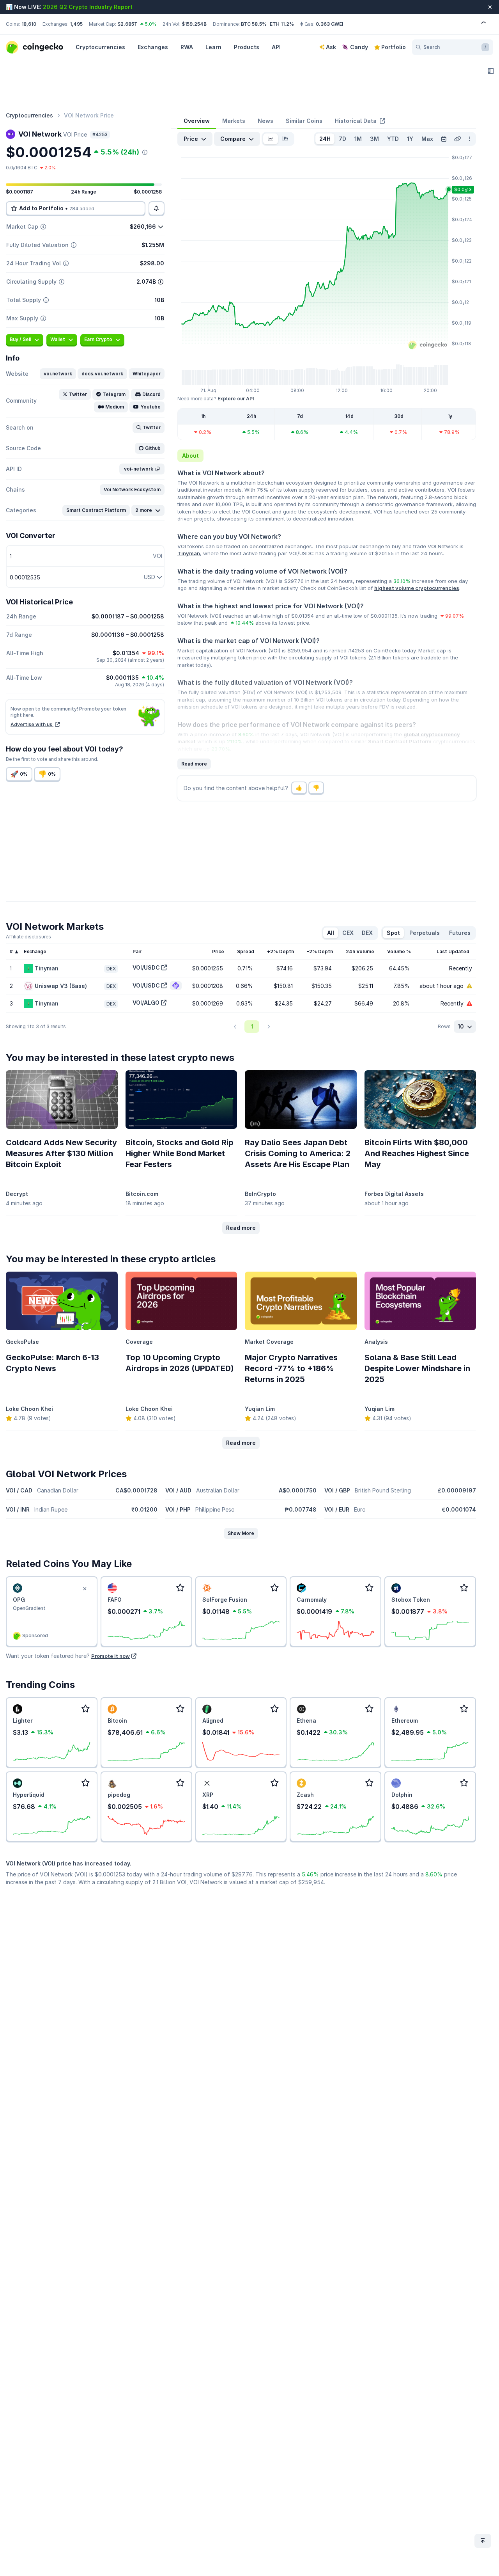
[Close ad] (85, 1589)
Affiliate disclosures (28, 937)
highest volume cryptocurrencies (417, 588)
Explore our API (236, 399)
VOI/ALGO (146, 1003)
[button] (58, 374)
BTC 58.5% (254, 24)
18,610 (29, 24)
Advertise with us (32, 724)
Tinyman (189, 553)
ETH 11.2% (282, 24)
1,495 (76, 24)
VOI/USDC (146, 967)
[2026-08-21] (444, 139)
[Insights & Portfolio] (491, 71)
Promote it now (111, 1656)
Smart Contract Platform (400, 741)
